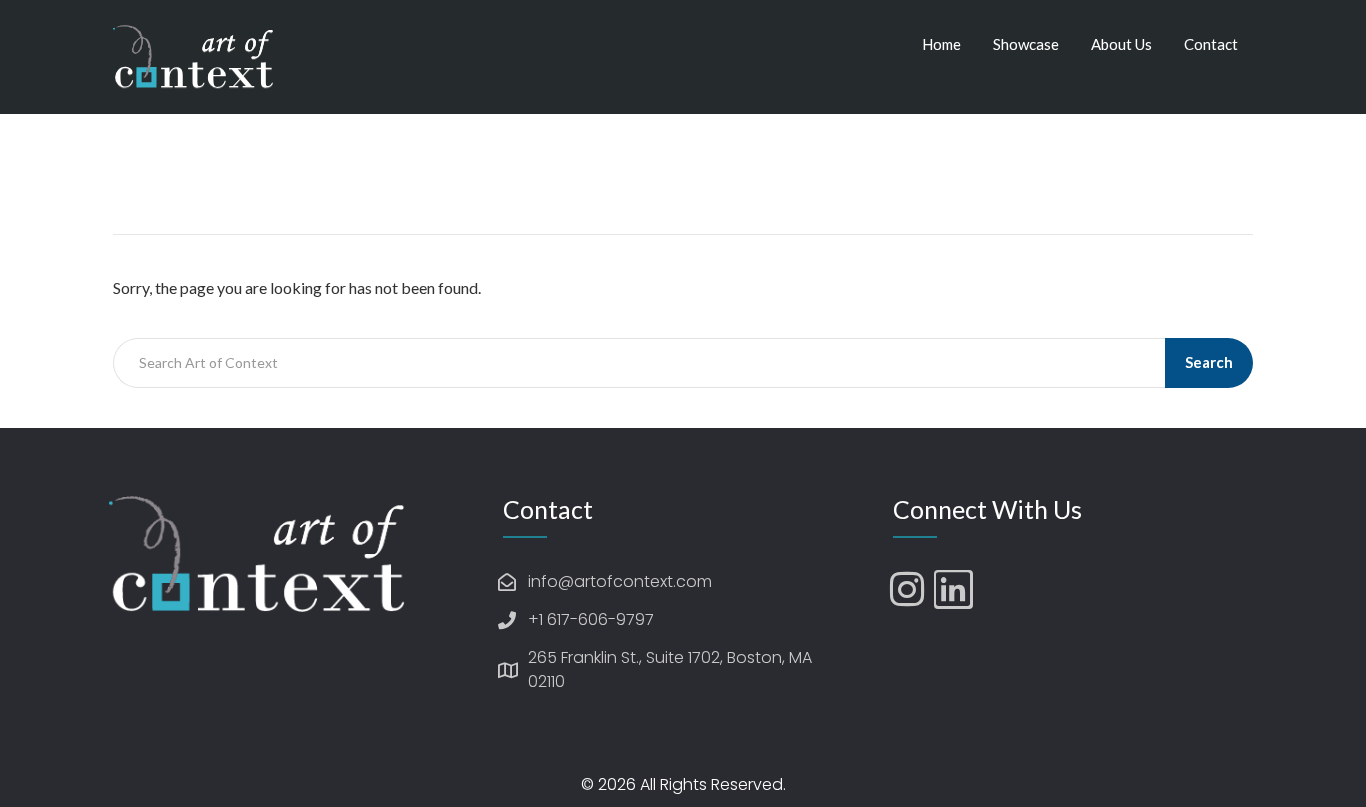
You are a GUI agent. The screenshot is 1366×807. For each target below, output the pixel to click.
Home (941, 44)
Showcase (1026, 44)
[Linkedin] (953, 589)
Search (1209, 362)
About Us (1121, 44)
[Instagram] (907, 589)
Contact (1211, 44)
